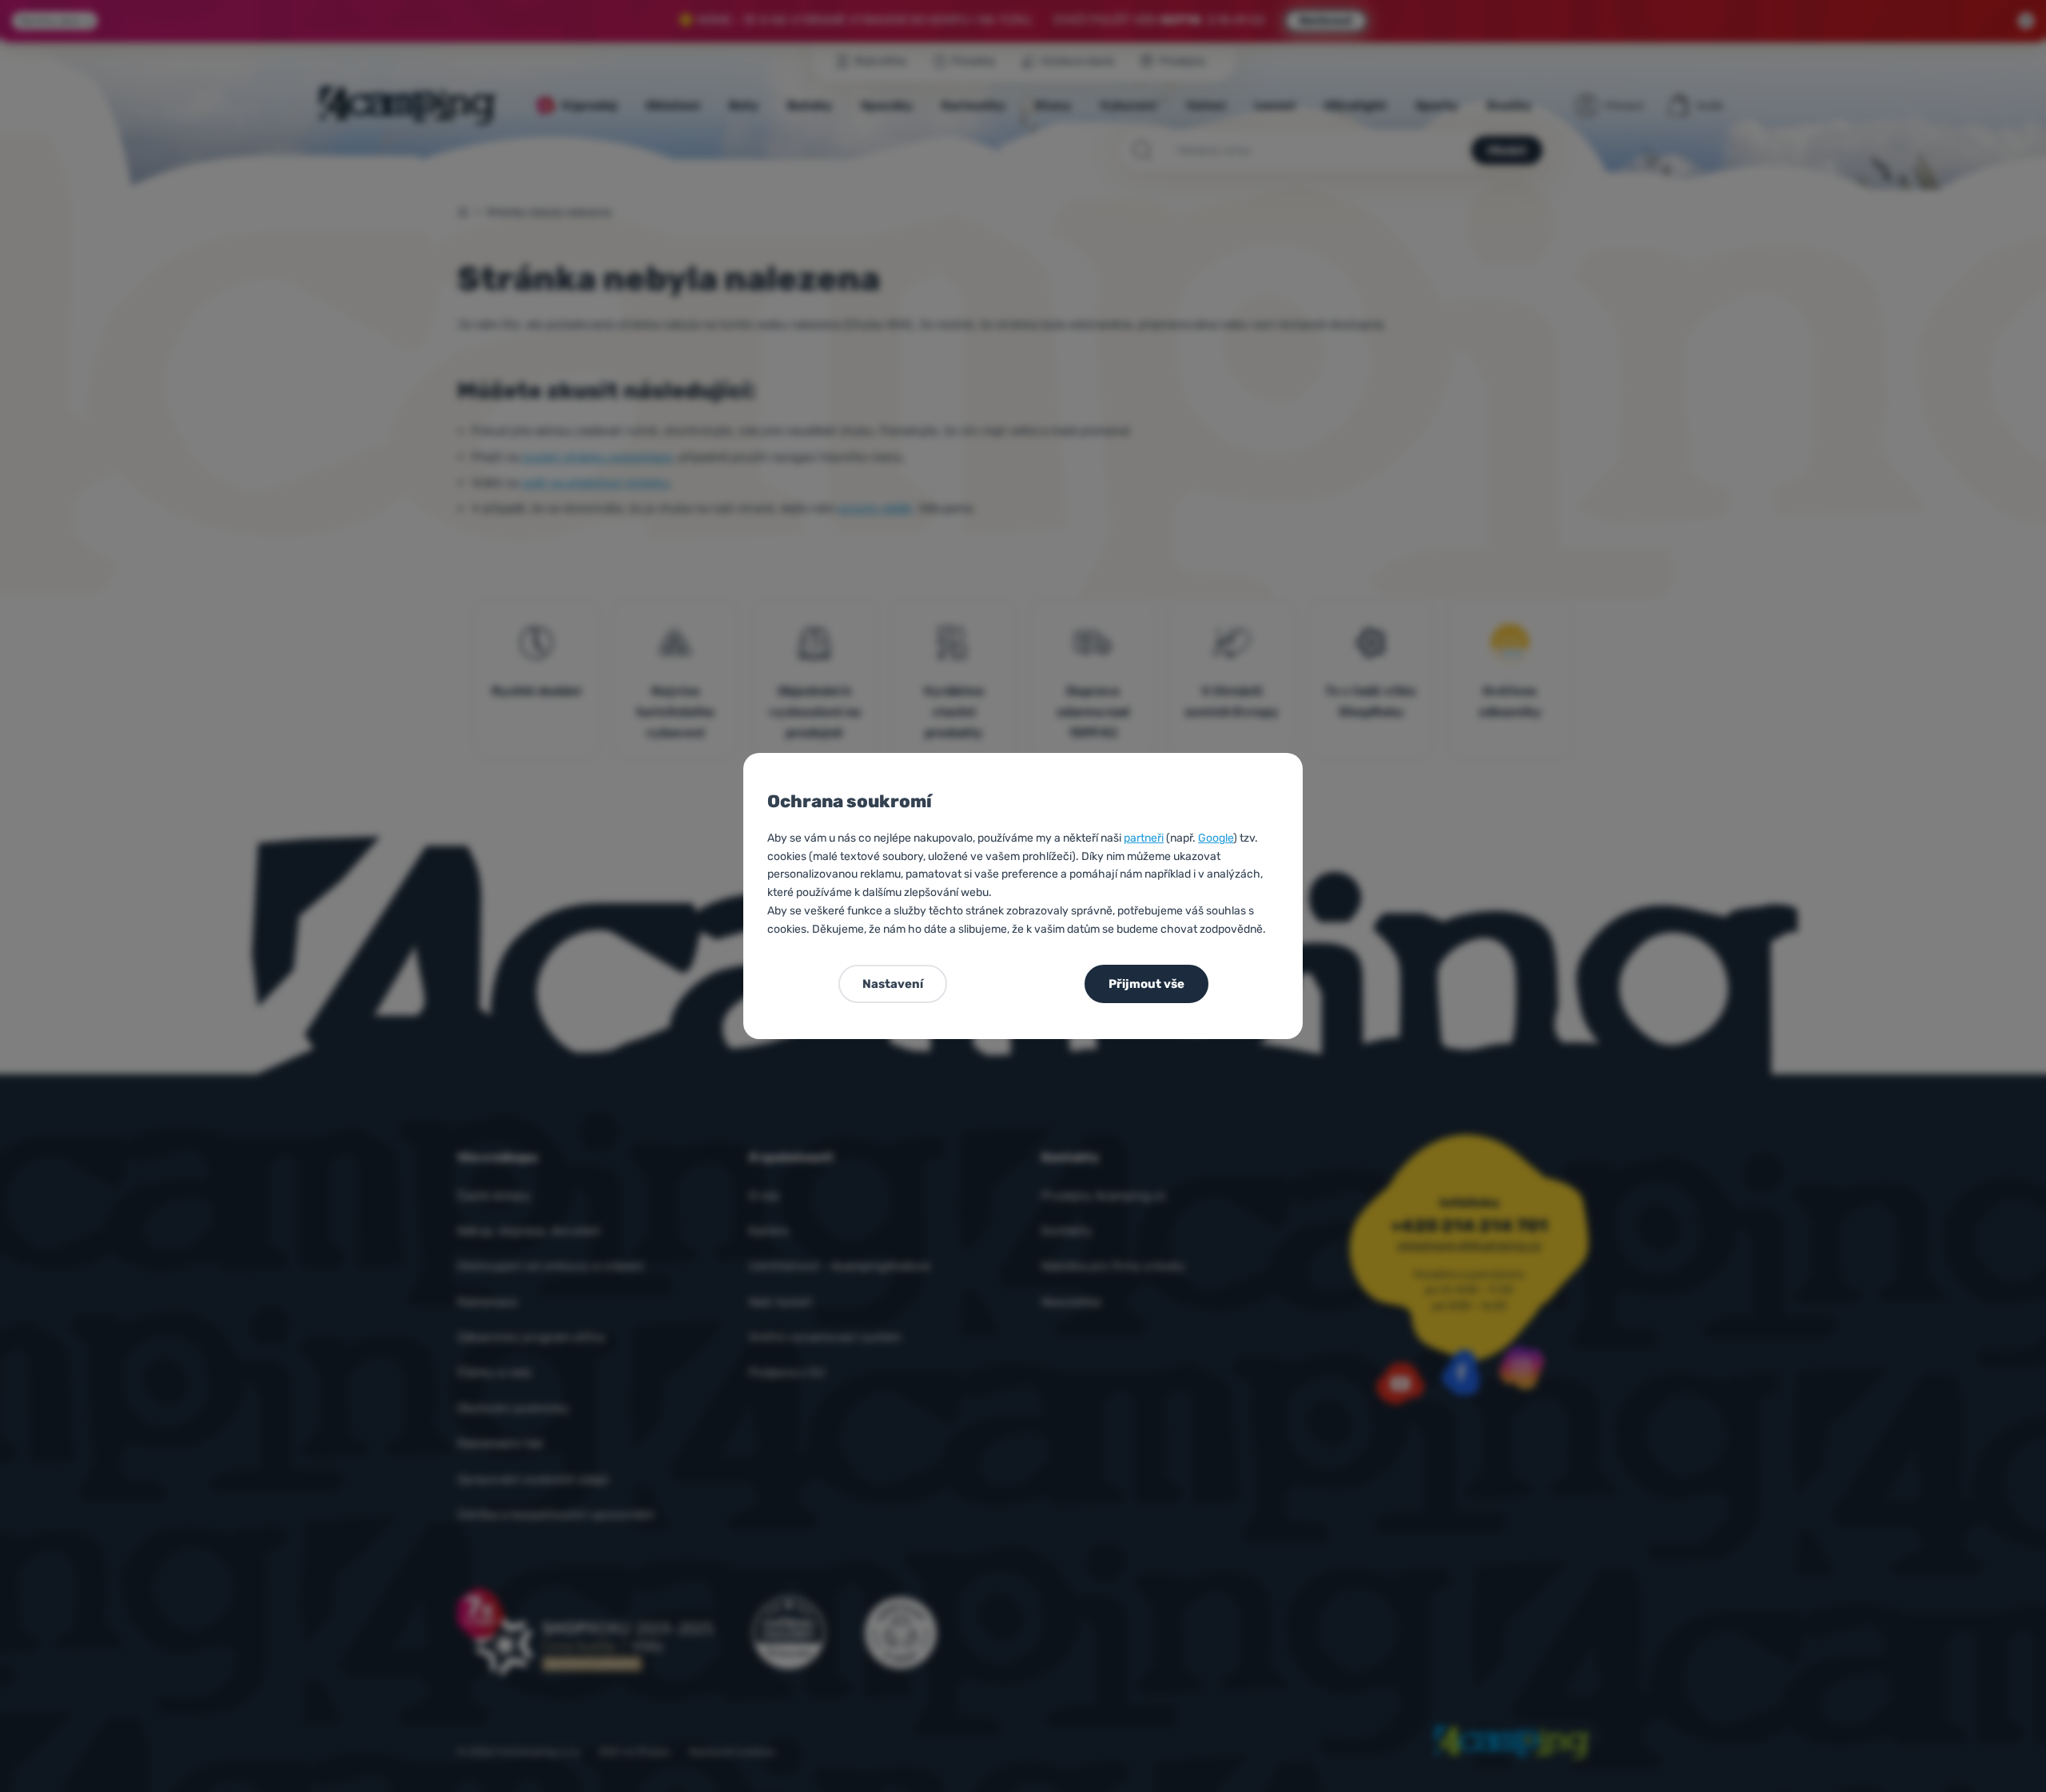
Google (1216, 838)
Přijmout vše (1146, 984)
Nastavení (893, 984)
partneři (1144, 838)
